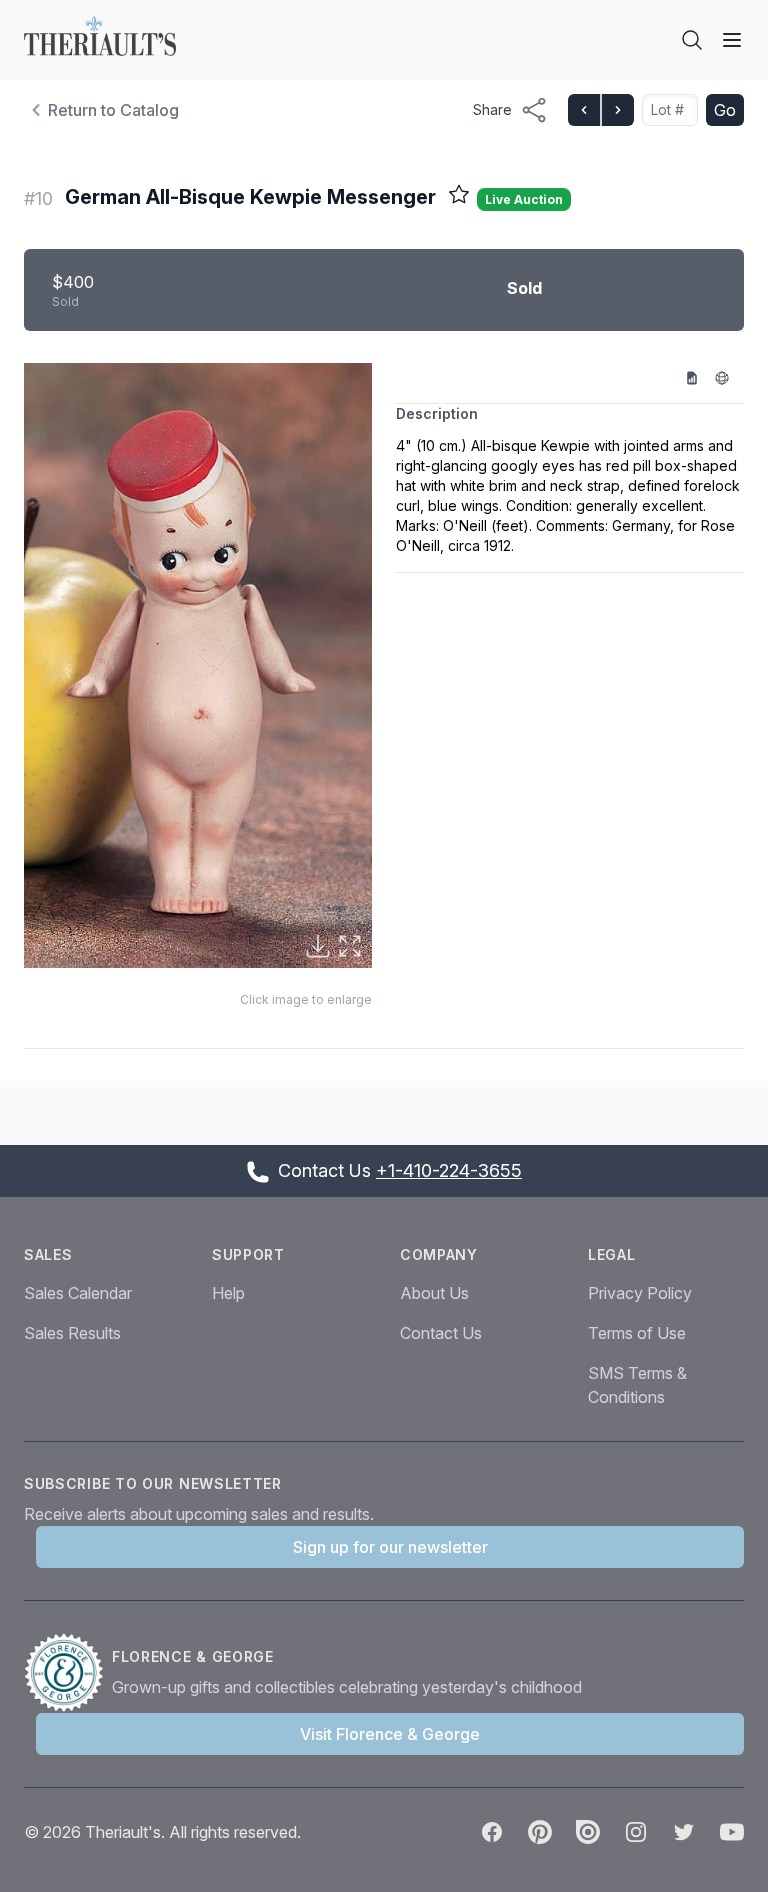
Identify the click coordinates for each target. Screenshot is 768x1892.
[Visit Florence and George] (68, 1673)
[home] (100, 36)
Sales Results (72, 1333)
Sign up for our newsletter (390, 1547)
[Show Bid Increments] (699, 377)
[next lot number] (617, 110)
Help (228, 1293)
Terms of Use (637, 1333)
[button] (198, 666)
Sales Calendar (78, 1293)
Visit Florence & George (390, 1734)
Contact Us (441, 1333)
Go (725, 110)
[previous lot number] (584, 110)
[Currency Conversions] (729, 377)
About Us (434, 1293)
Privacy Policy (640, 1293)
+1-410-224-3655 (449, 1170)
